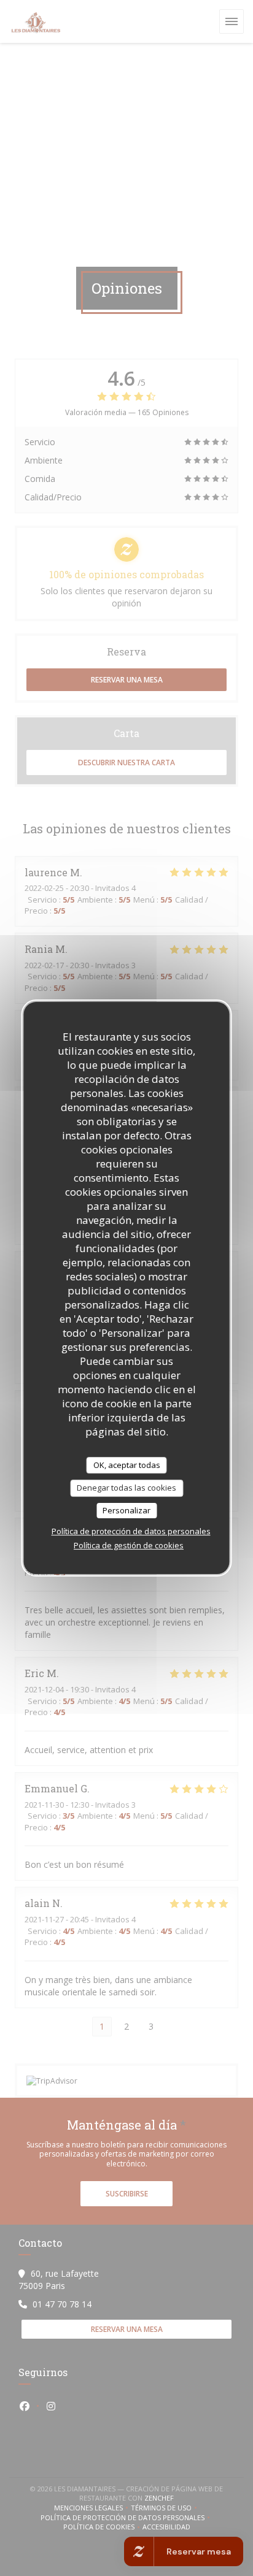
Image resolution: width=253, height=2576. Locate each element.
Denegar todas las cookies (126, 1488)
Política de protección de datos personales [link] (131, 1531)
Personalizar (126, 1510)
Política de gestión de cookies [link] (129, 1545)
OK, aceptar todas (127, 1465)
